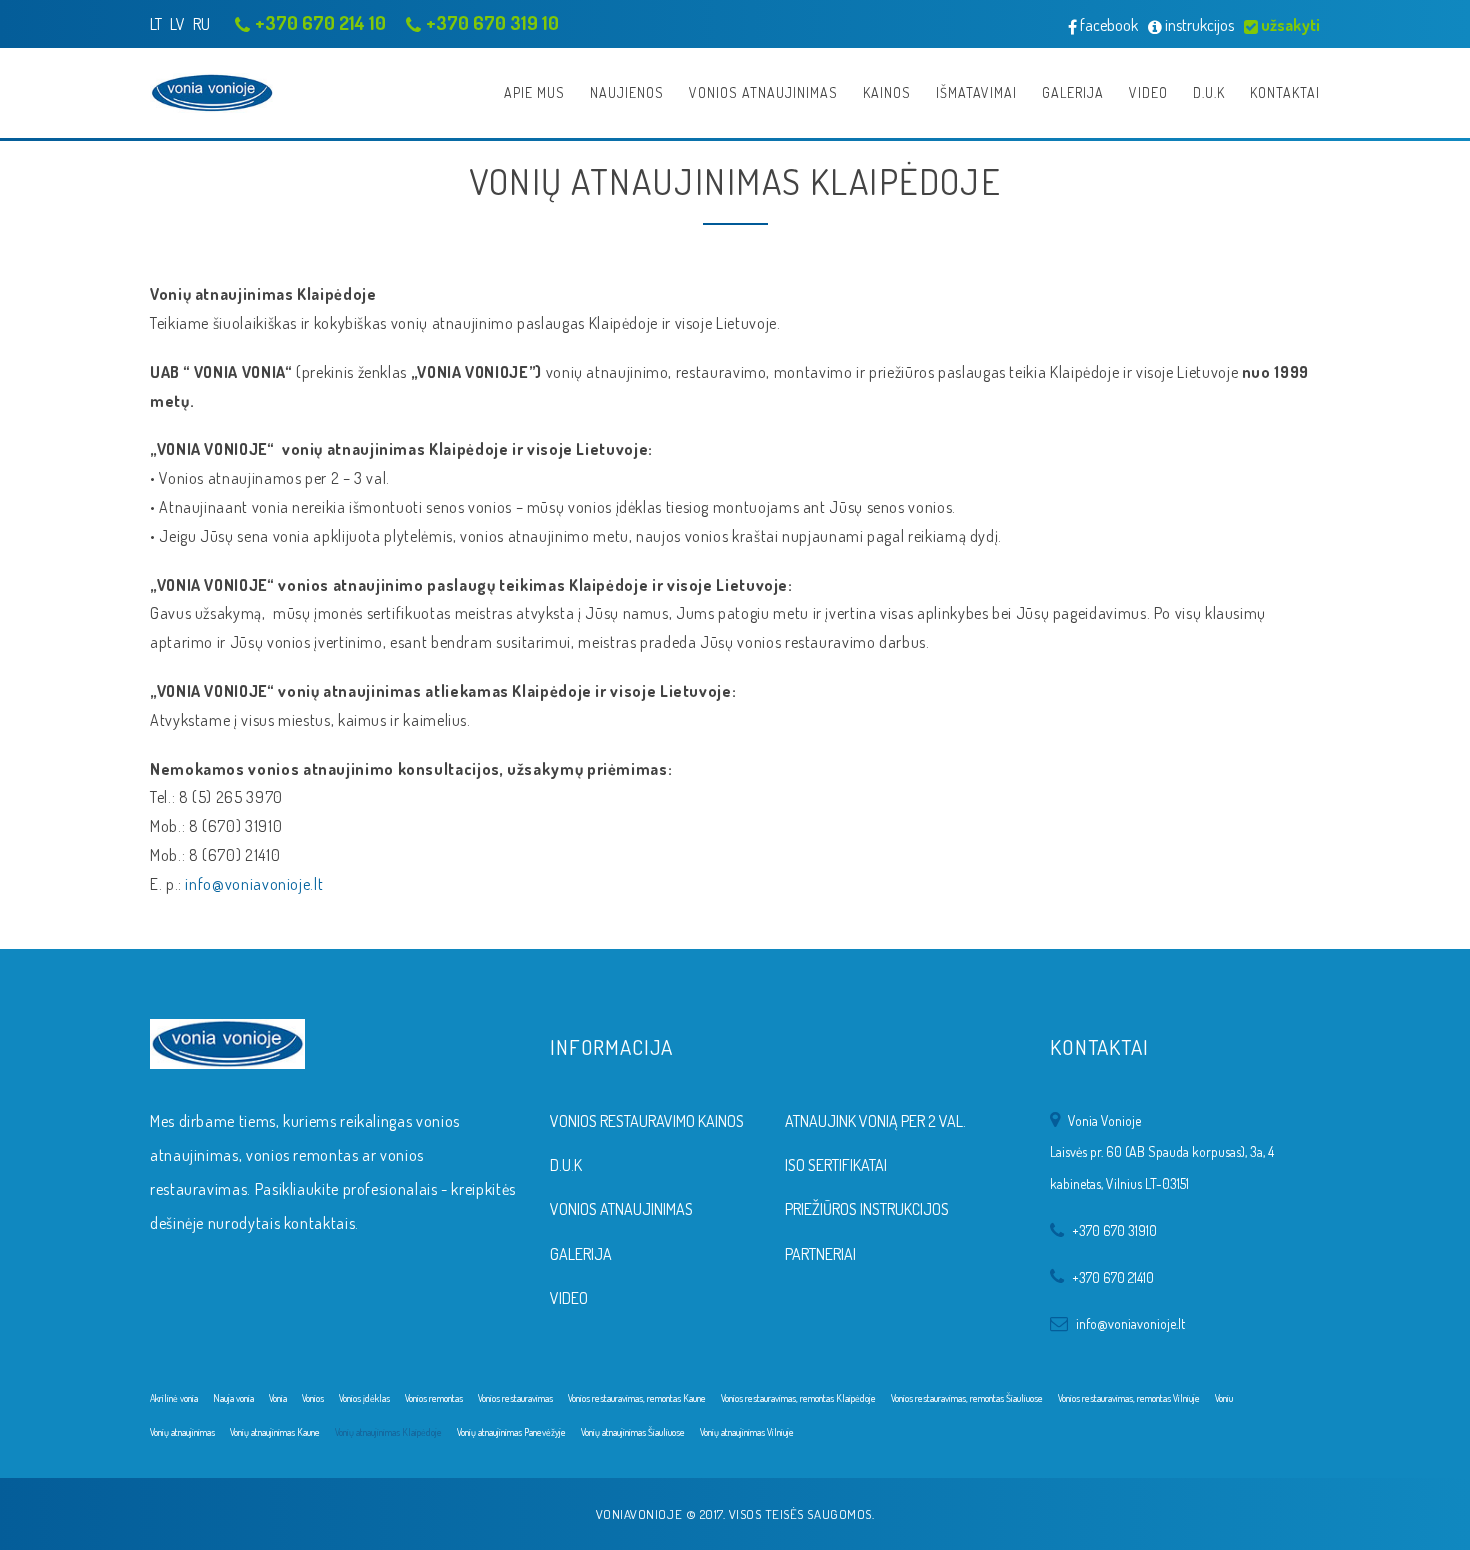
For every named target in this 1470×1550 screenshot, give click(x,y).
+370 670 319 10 (492, 22)
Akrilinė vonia (174, 1398)
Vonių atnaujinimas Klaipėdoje (388, 1432)
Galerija (1073, 92)
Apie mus (534, 92)
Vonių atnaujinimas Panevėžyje (511, 1432)
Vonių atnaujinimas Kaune (275, 1432)
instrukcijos (1198, 25)
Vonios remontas (434, 1398)
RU (201, 24)
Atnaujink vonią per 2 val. (875, 1121)
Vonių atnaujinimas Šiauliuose (633, 1432)
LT (156, 24)
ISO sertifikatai (836, 1165)
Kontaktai (1285, 92)
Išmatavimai (976, 92)
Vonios (313, 1398)
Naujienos (627, 92)
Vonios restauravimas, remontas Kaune (637, 1398)
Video (1148, 92)
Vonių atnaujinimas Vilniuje (747, 1432)
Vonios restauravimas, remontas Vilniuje (1129, 1398)
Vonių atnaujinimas (182, 1432)
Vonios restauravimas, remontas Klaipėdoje (798, 1398)
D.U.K (1209, 92)
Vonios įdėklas (364, 1398)
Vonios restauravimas (515, 1398)
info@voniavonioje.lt (254, 884)
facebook (1107, 25)
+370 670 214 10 (320, 22)
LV (177, 24)
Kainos (887, 92)
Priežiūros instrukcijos (867, 1209)
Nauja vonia (233, 1398)
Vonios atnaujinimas (763, 92)
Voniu (1224, 1398)
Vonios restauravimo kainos (647, 1121)
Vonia (278, 1398)
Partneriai (820, 1254)
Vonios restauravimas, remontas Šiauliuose (967, 1398)
